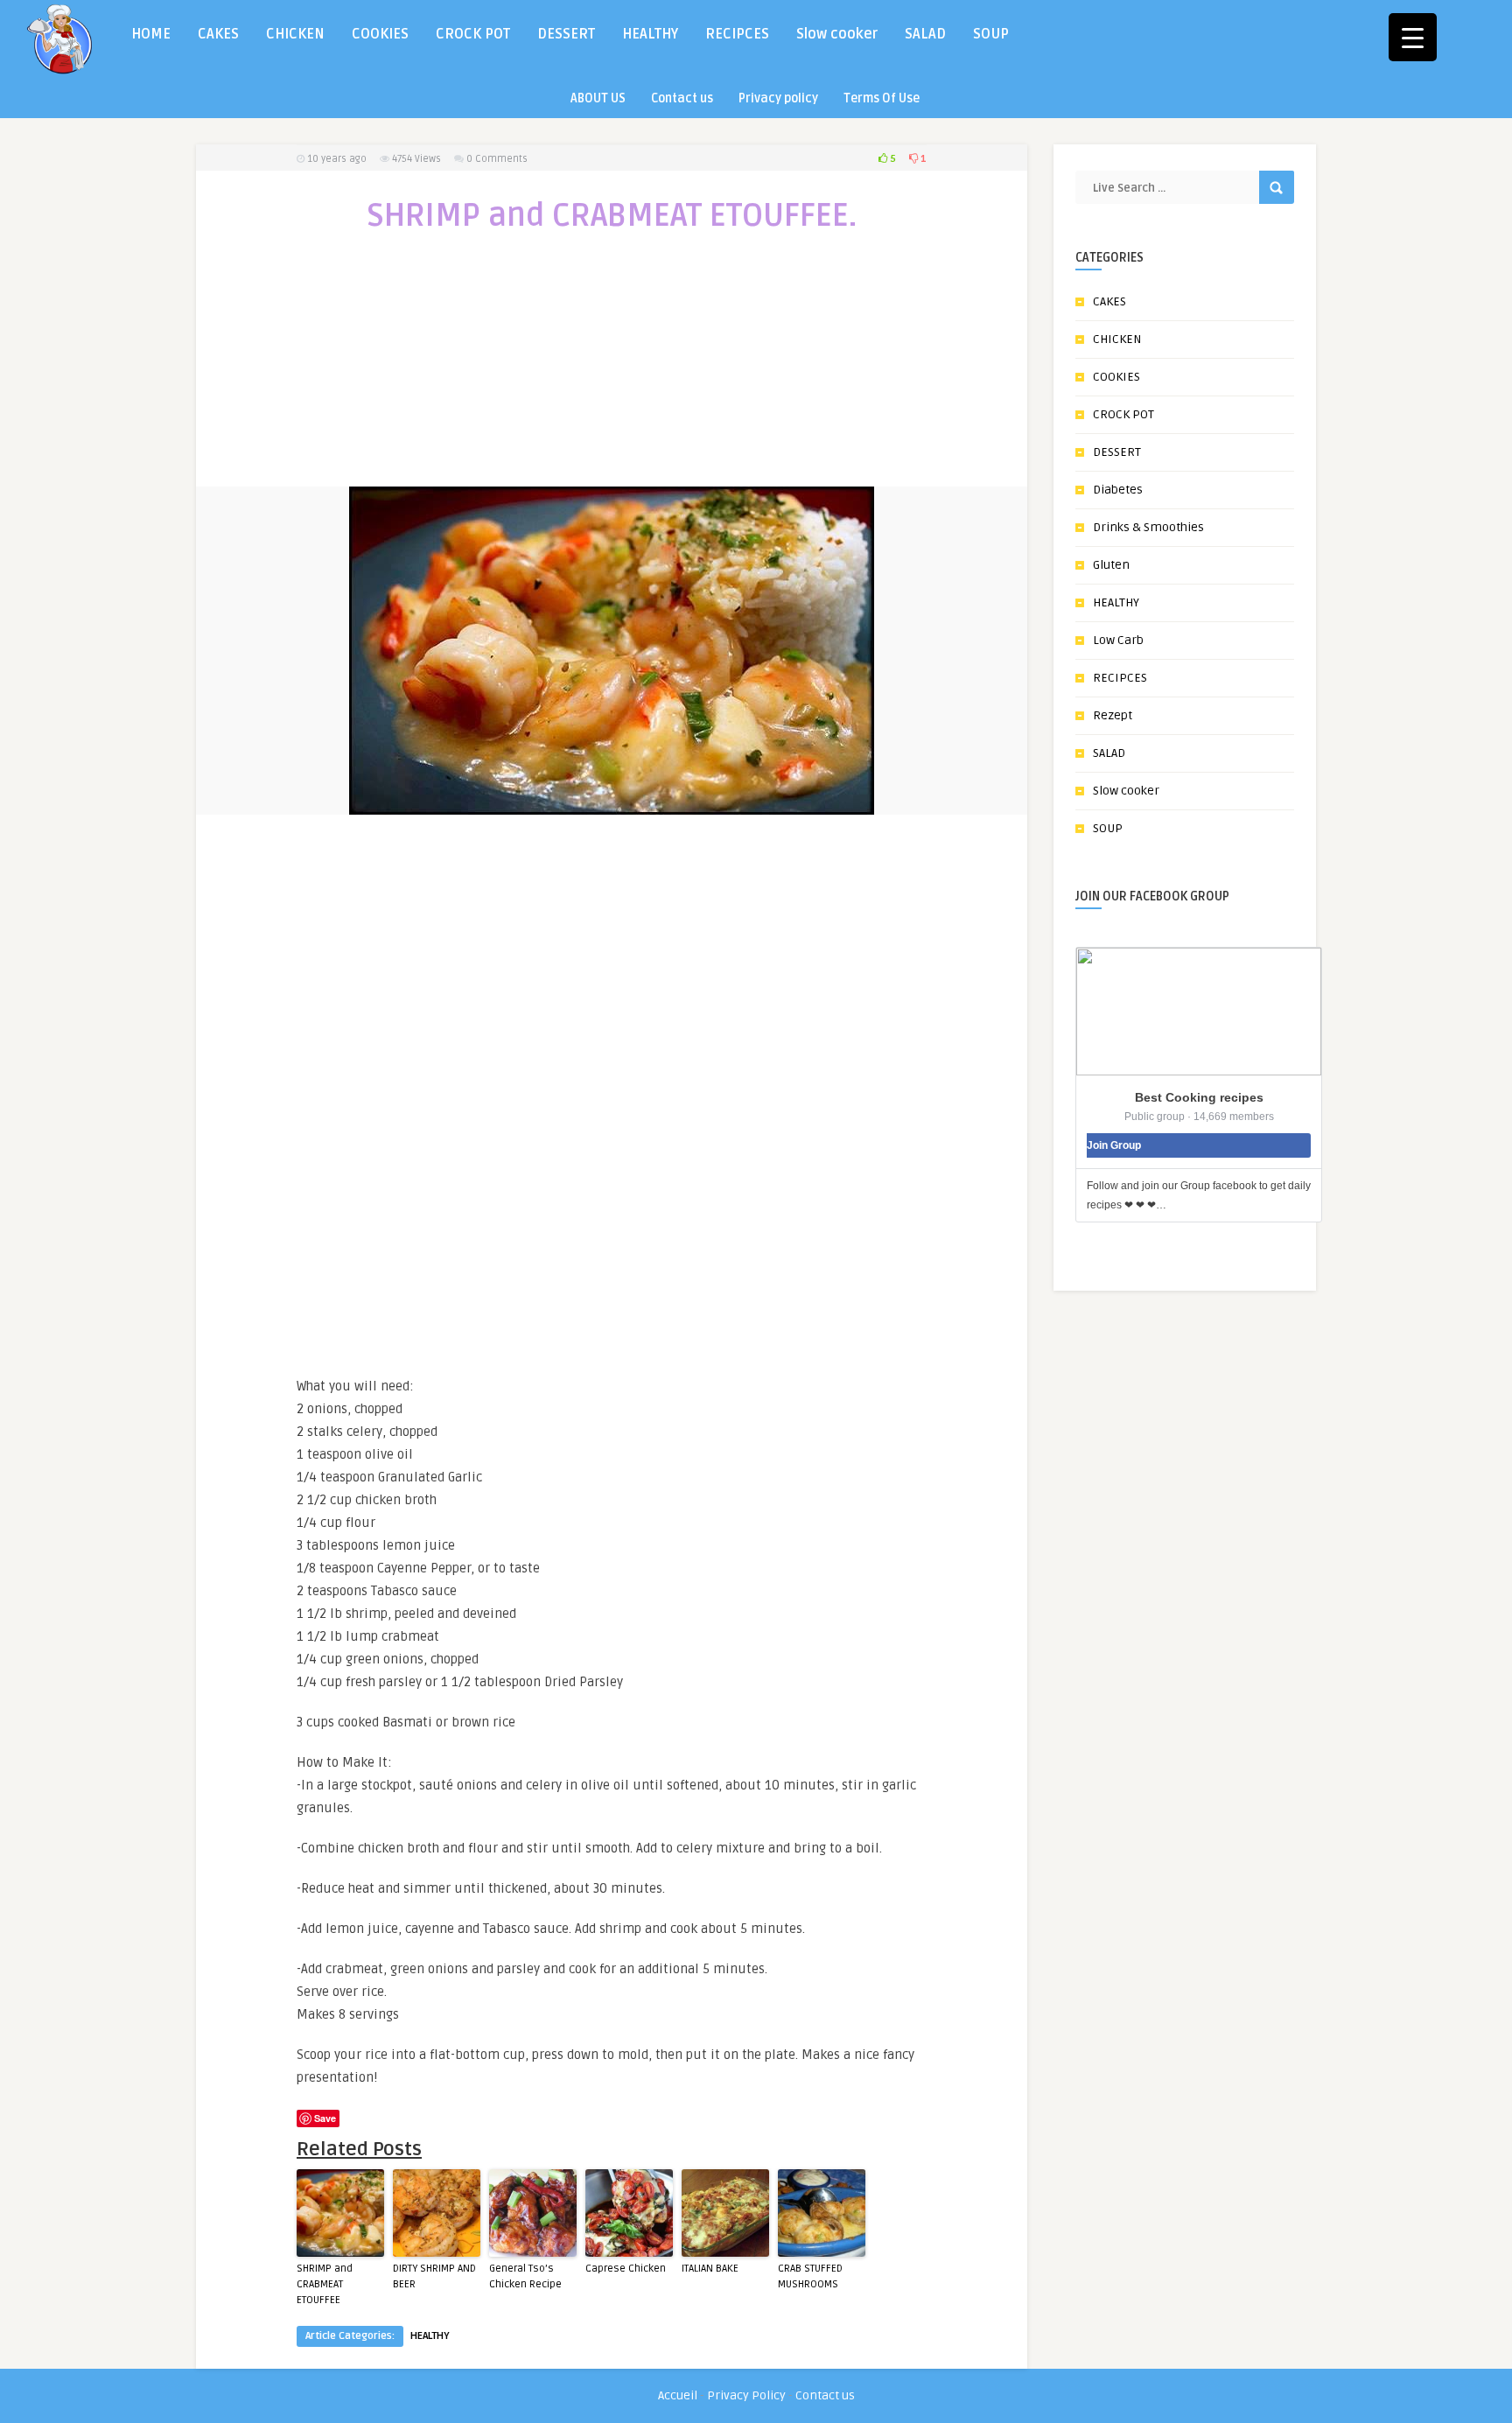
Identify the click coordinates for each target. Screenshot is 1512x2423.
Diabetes (1118, 490)
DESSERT (566, 34)
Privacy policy (778, 98)
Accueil (678, 2395)
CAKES (218, 34)
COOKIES (380, 34)
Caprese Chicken (626, 2269)
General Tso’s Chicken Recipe (525, 2276)
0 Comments (497, 159)
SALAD (925, 34)
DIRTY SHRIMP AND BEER (434, 2276)
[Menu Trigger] (1413, 37)
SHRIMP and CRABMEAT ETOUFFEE (325, 2284)
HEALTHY (650, 34)
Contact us (682, 98)
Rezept (1113, 715)
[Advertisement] (612, 371)
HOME (151, 34)
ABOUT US (598, 98)
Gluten (1111, 565)
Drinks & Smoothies (1148, 527)
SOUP (991, 34)
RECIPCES (737, 34)
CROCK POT (473, 34)
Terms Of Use (882, 98)
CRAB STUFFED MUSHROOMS (810, 2276)
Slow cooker (837, 34)
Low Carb (1118, 640)
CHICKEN (295, 34)
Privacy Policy (746, 2395)
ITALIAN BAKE (710, 2269)
